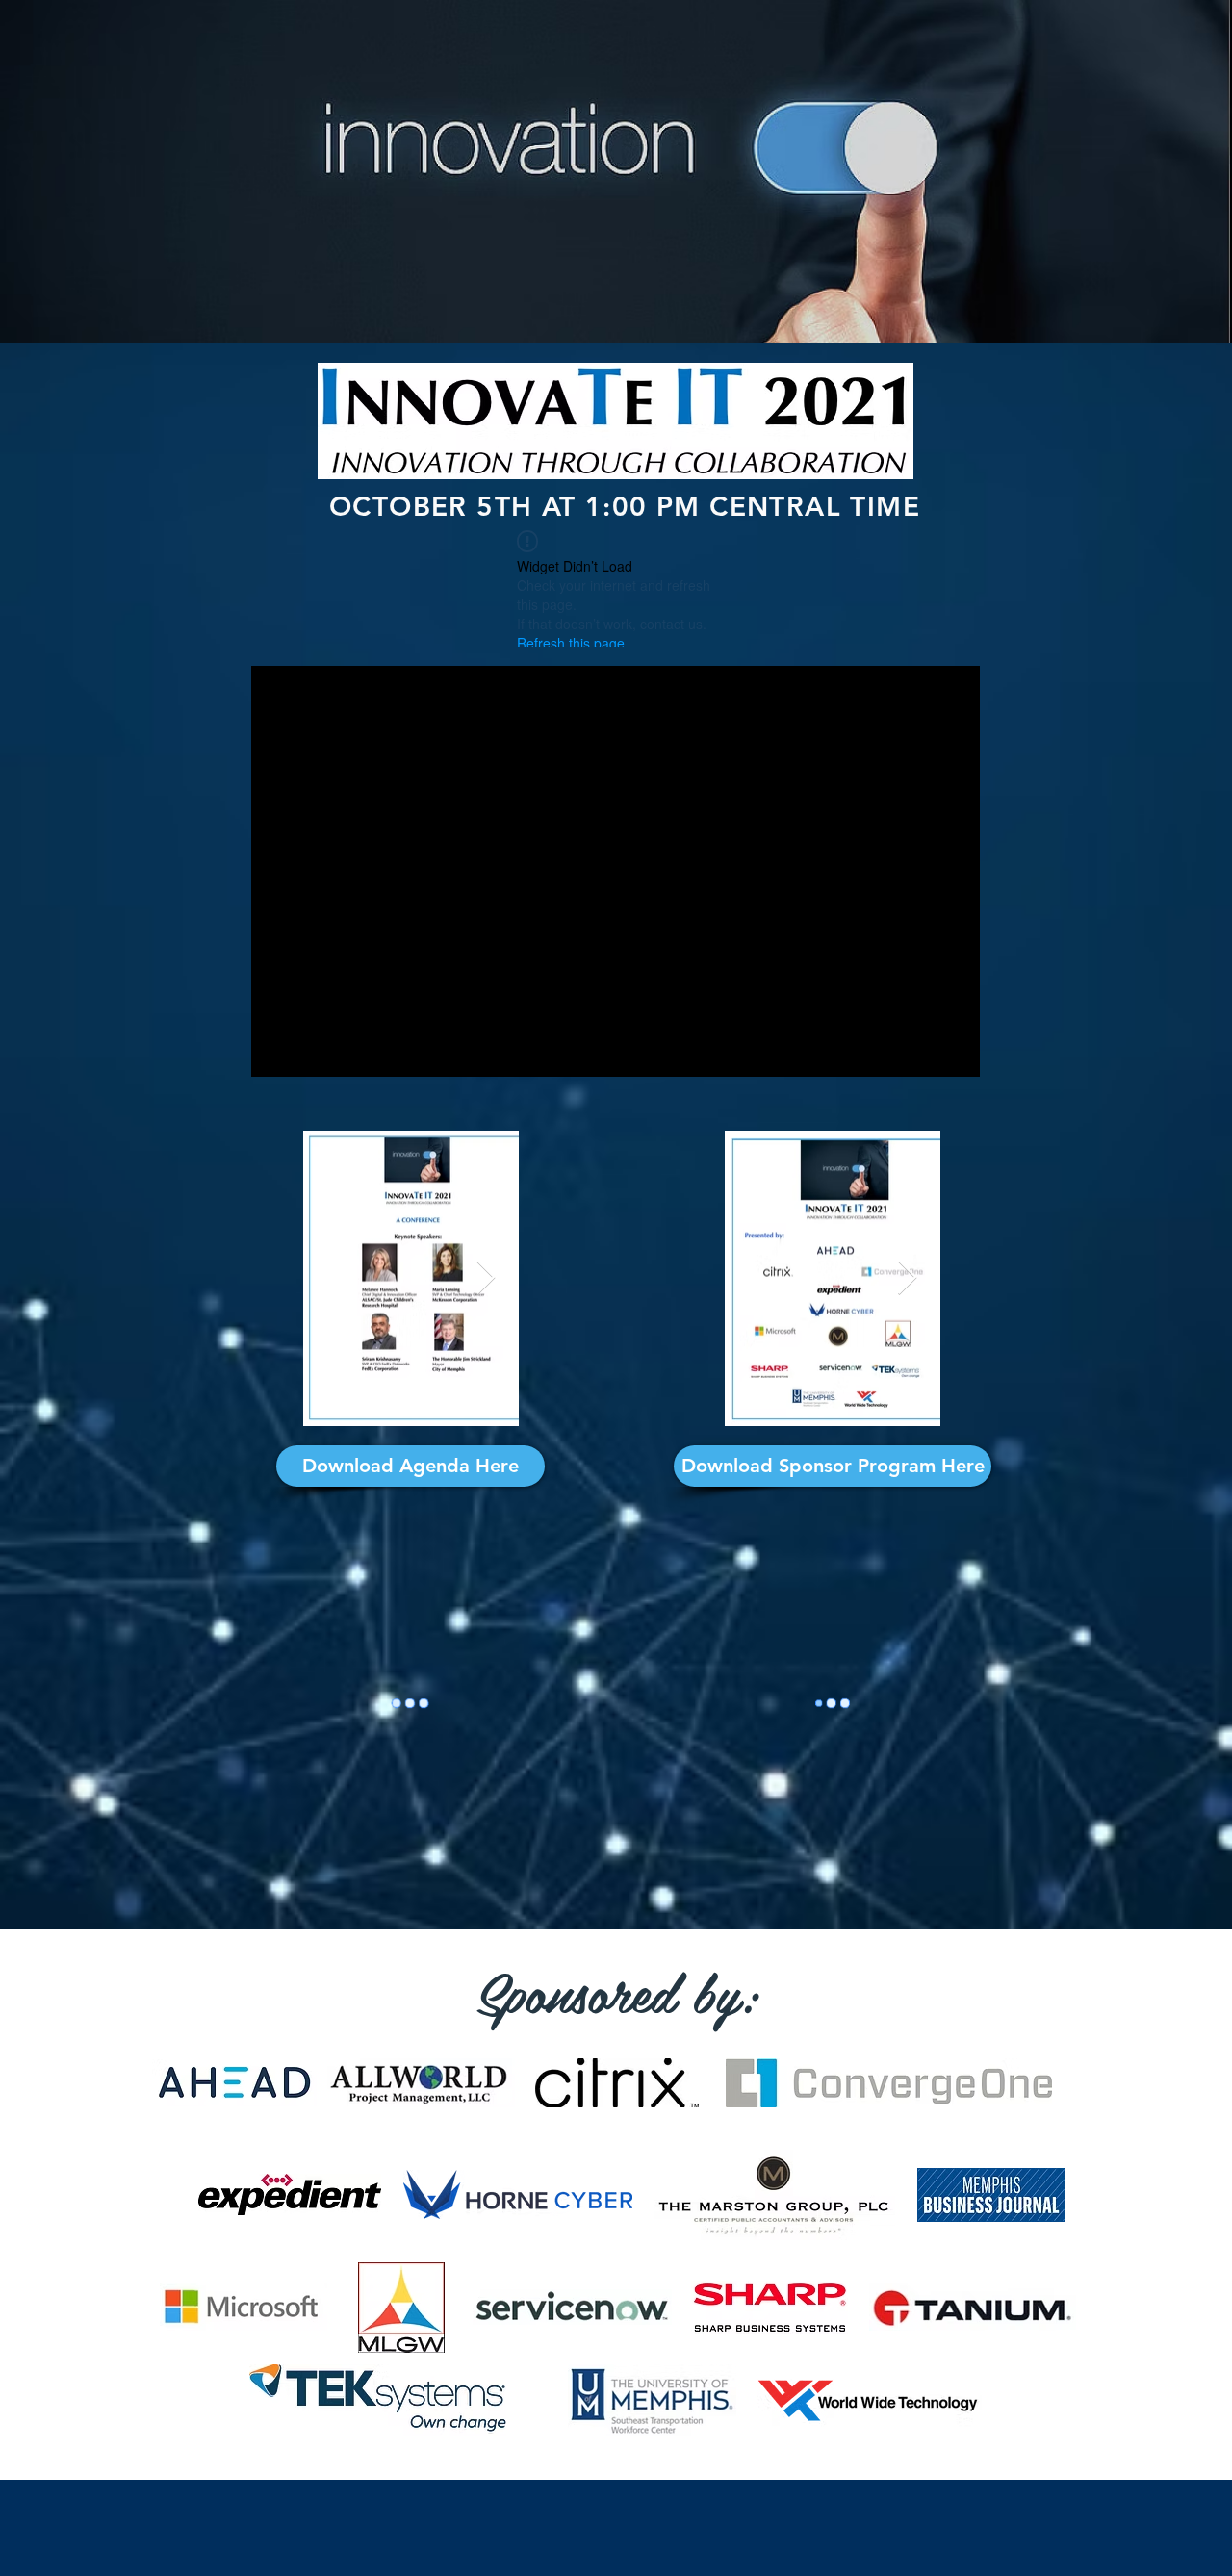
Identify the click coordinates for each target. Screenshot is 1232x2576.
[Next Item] (486, 1278)
